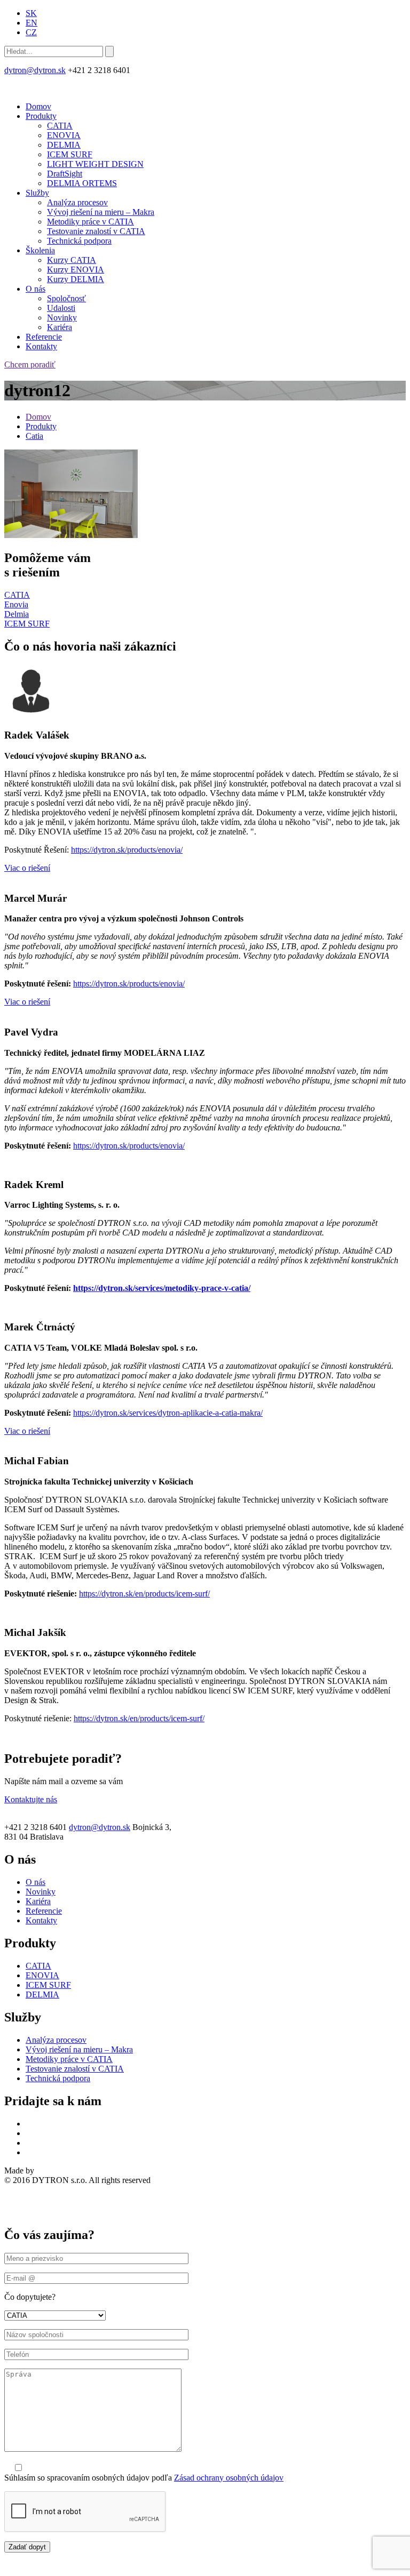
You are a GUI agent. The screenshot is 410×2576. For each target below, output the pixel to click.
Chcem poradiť (30, 364)
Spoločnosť (66, 298)
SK (31, 13)
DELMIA (64, 145)
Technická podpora (79, 241)
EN (31, 23)
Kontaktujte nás (31, 1799)
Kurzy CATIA (72, 260)
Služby (37, 193)
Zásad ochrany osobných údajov (229, 2478)
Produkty (41, 116)
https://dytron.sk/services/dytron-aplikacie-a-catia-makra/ (168, 1413)
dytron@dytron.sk (35, 70)
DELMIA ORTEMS (82, 183)
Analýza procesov (77, 202)
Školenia (40, 250)
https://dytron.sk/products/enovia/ (127, 850)
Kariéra (60, 327)
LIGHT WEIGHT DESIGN (95, 164)
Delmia (17, 614)
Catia (34, 436)
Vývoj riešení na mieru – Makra (101, 212)
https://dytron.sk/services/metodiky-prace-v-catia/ (162, 1288)
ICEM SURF (70, 154)
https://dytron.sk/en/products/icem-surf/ (144, 1594)
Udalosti (61, 308)
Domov (38, 106)
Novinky (62, 318)
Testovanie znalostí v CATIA (96, 231)
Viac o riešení (27, 868)
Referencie (44, 337)
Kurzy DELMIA (76, 279)
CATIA (60, 126)
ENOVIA (64, 135)
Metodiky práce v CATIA (90, 222)
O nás (36, 289)
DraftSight (65, 174)
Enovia (16, 604)
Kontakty (41, 346)
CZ (31, 32)
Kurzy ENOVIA (76, 270)
